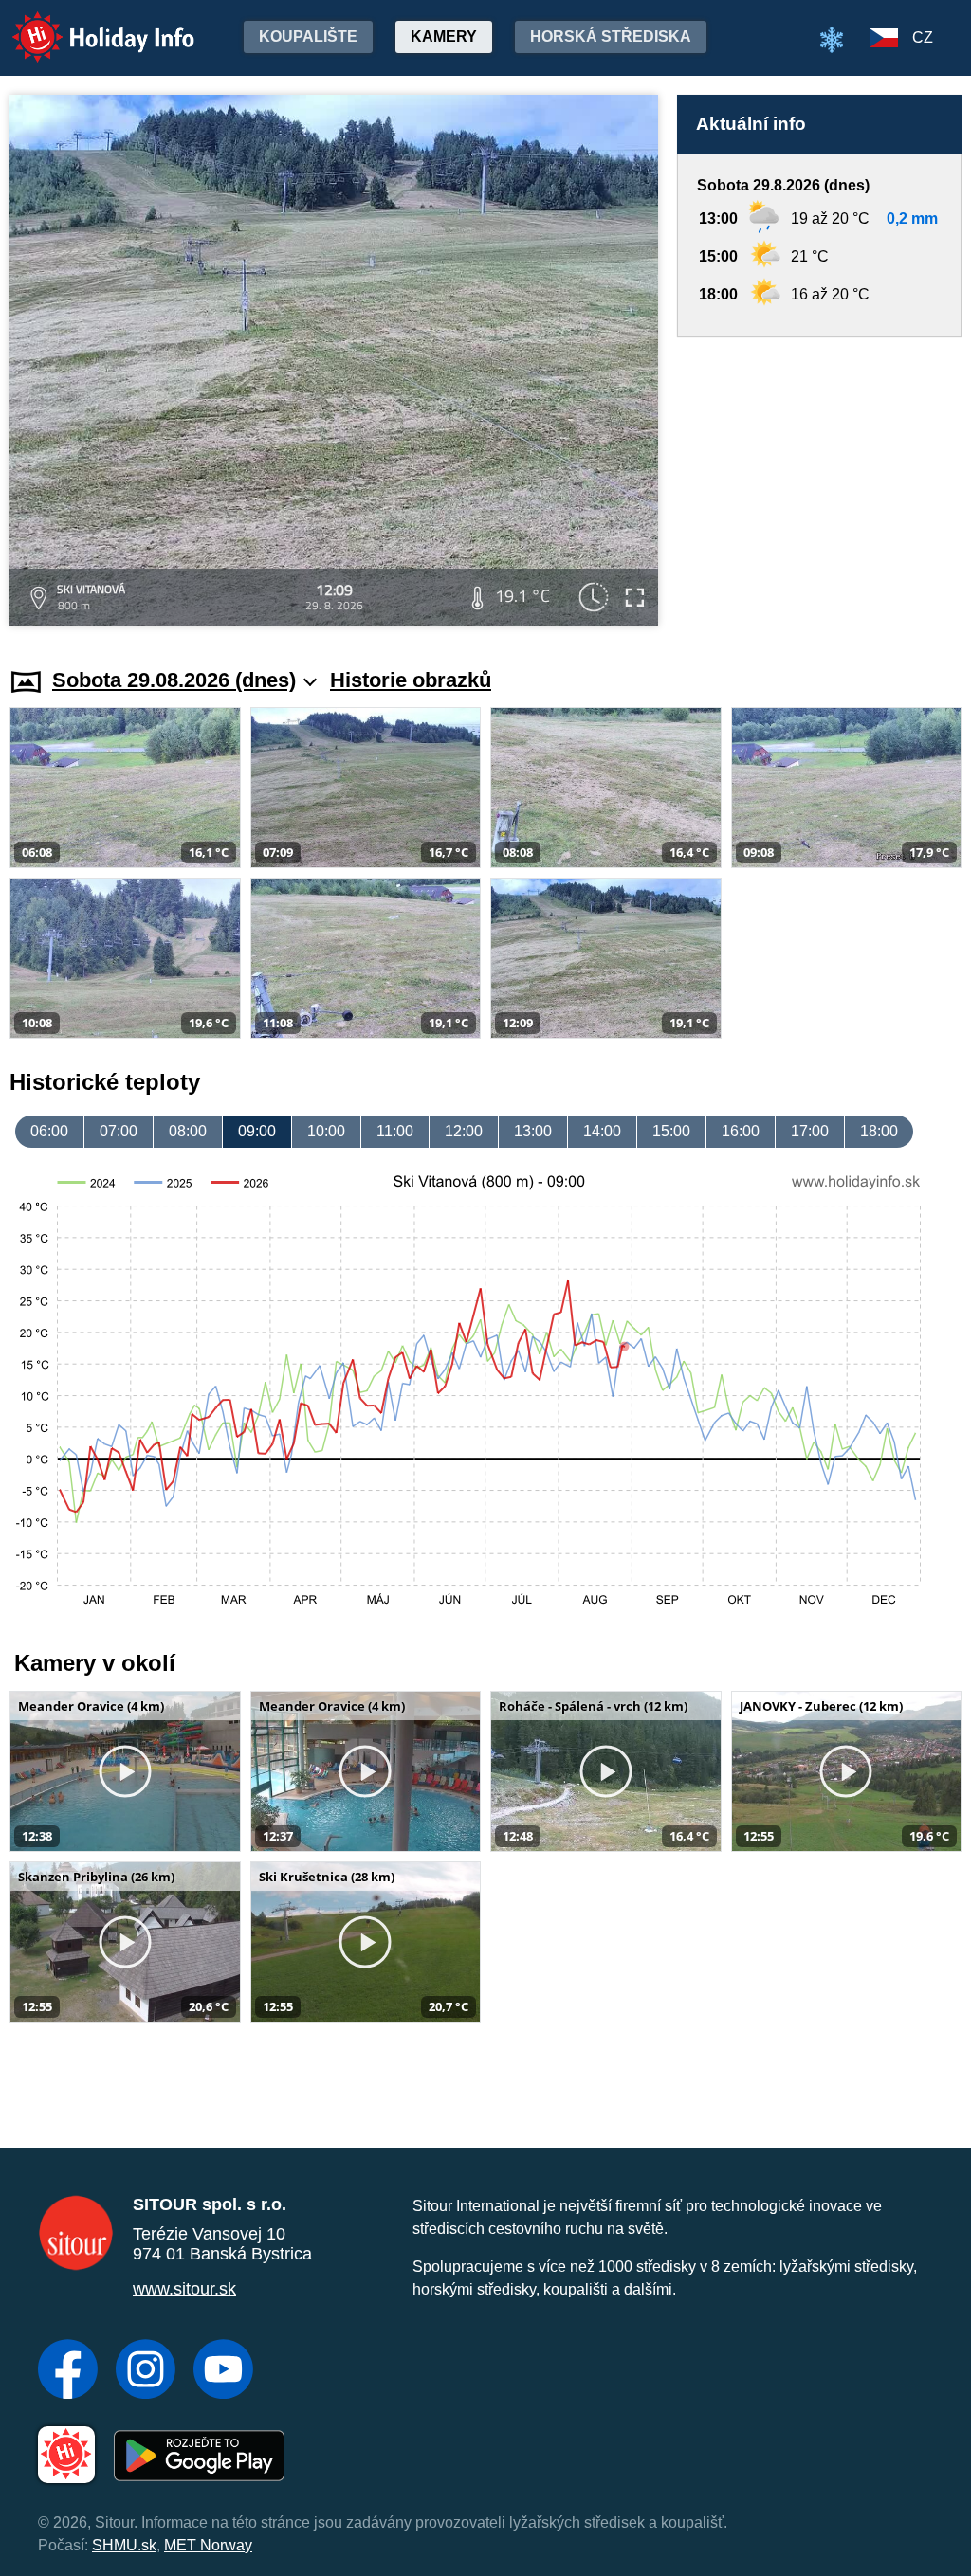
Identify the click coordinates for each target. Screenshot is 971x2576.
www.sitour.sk (184, 2289)
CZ (923, 37)
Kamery (444, 36)
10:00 (326, 1131)
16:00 (741, 1131)
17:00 (810, 1131)
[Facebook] (68, 2371)
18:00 (879, 1131)
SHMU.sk (124, 2545)
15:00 (671, 1131)
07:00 (119, 1131)
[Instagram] (146, 2371)
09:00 (257, 1131)
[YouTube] (223, 2371)
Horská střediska (611, 36)
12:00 (464, 1131)
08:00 (188, 1131)
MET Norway (208, 2545)
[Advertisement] (819, 484)
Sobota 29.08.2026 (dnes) (174, 680)
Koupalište (308, 36)
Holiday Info (86, 24)
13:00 (533, 1131)
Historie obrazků (411, 680)
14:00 (602, 1131)
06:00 (49, 1131)
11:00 (395, 1131)
